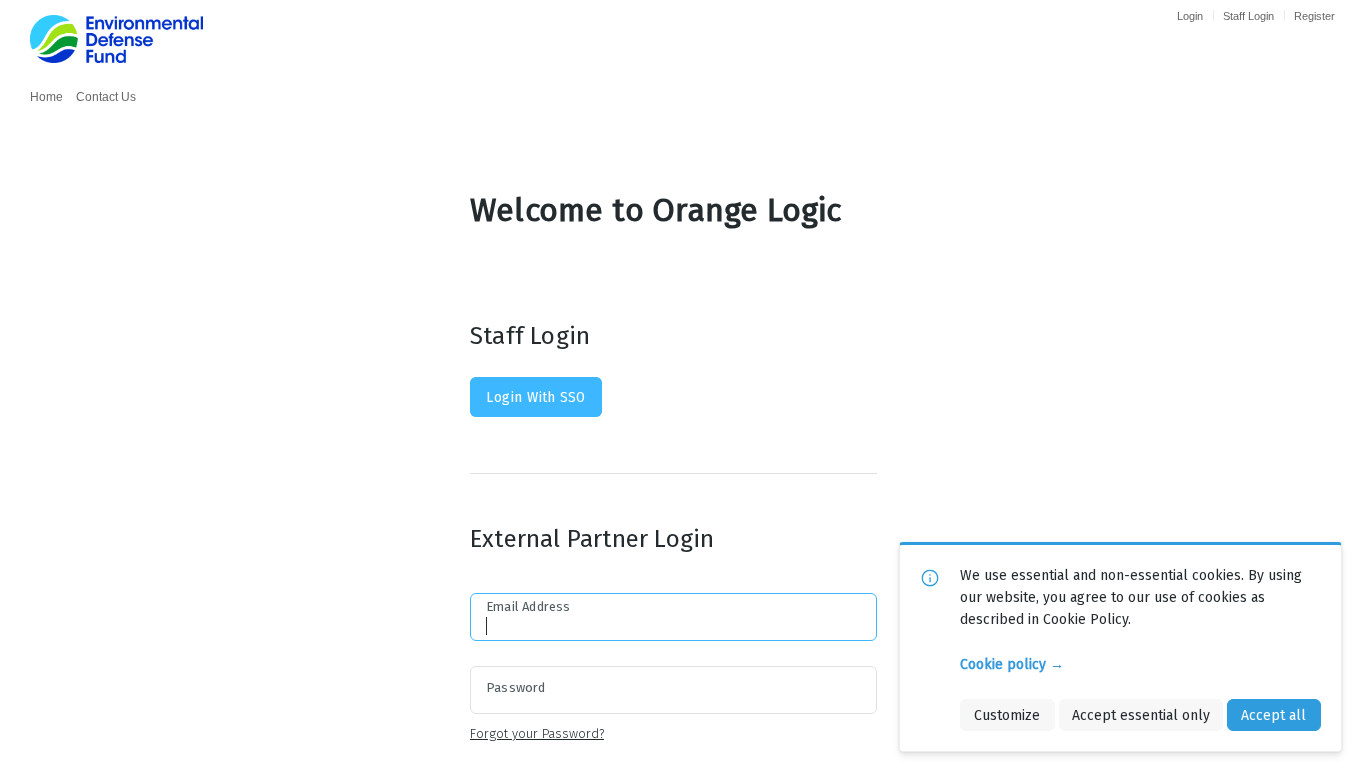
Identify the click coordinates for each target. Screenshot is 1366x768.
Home (46, 97)
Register (1314, 16)
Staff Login (1248, 16)
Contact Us (106, 97)
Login (1190, 16)
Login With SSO (535, 397)
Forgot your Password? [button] (537, 733)
